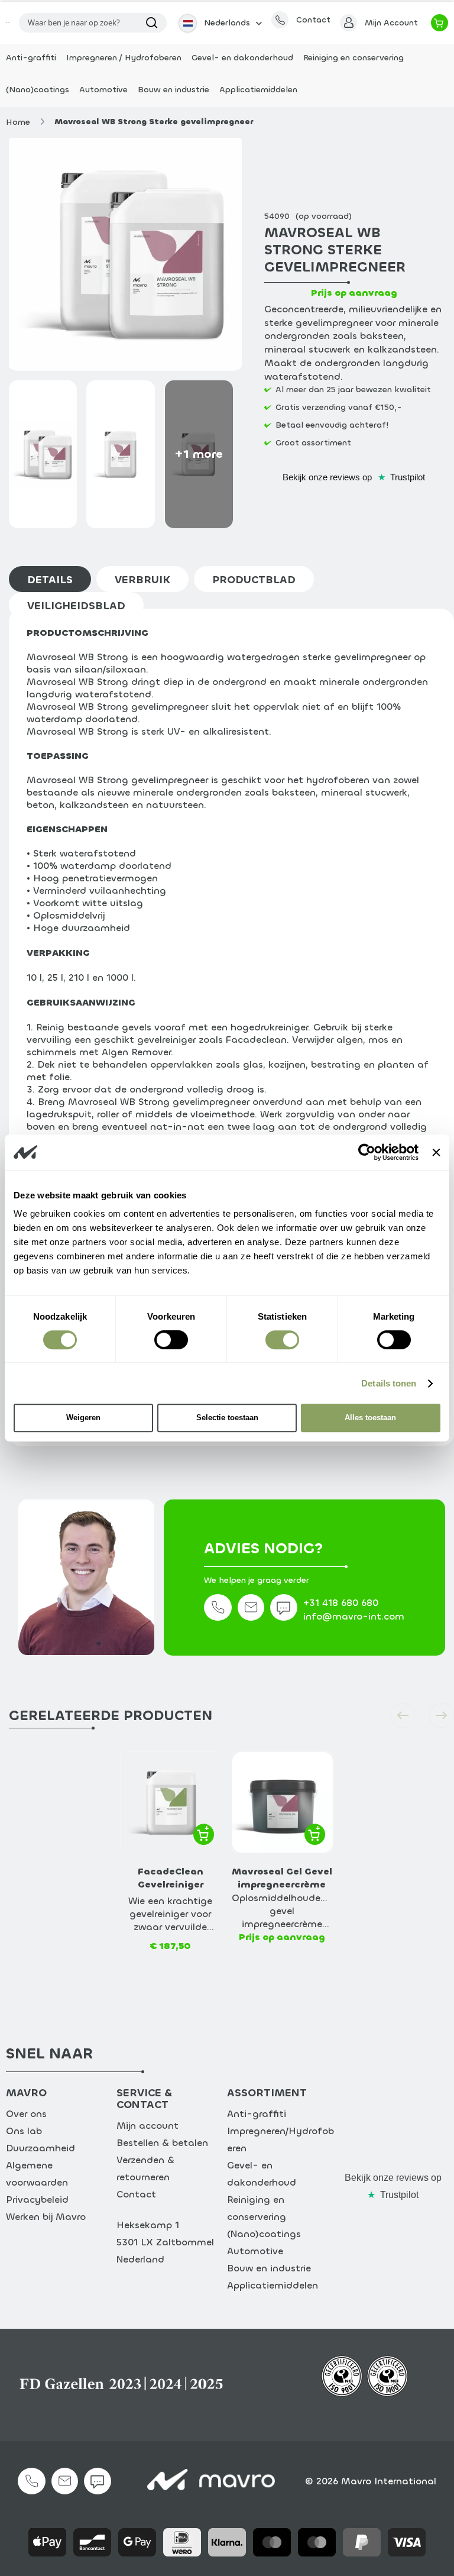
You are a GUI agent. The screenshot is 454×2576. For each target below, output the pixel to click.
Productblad (254, 580)
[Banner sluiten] (436, 1152)
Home (18, 122)
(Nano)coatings (264, 2234)
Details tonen (389, 1383)
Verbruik (142, 580)
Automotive (255, 2251)
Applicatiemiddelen (273, 2285)
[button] (219, 23)
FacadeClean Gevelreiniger (171, 1878)
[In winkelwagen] (204, 1834)
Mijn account (147, 2126)
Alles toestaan (370, 1418)
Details (50, 580)
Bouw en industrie (269, 2268)
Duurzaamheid (40, 2148)
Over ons (26, 2114)
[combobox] (93, 23)
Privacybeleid (37, 2200)
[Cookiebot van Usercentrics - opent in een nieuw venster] (367, 1152)
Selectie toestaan (227, 1418)
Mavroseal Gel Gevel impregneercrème (282, 1878)
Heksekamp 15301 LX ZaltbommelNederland (165, 2242)
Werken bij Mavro (46, 2217)
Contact (136, 2194)
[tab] (53, 579)
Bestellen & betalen (162, 2143)
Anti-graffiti (257, 2114)
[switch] (171, 1342)
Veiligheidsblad (76, 606)
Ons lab (24, 2131)
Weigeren (83, 1418)
